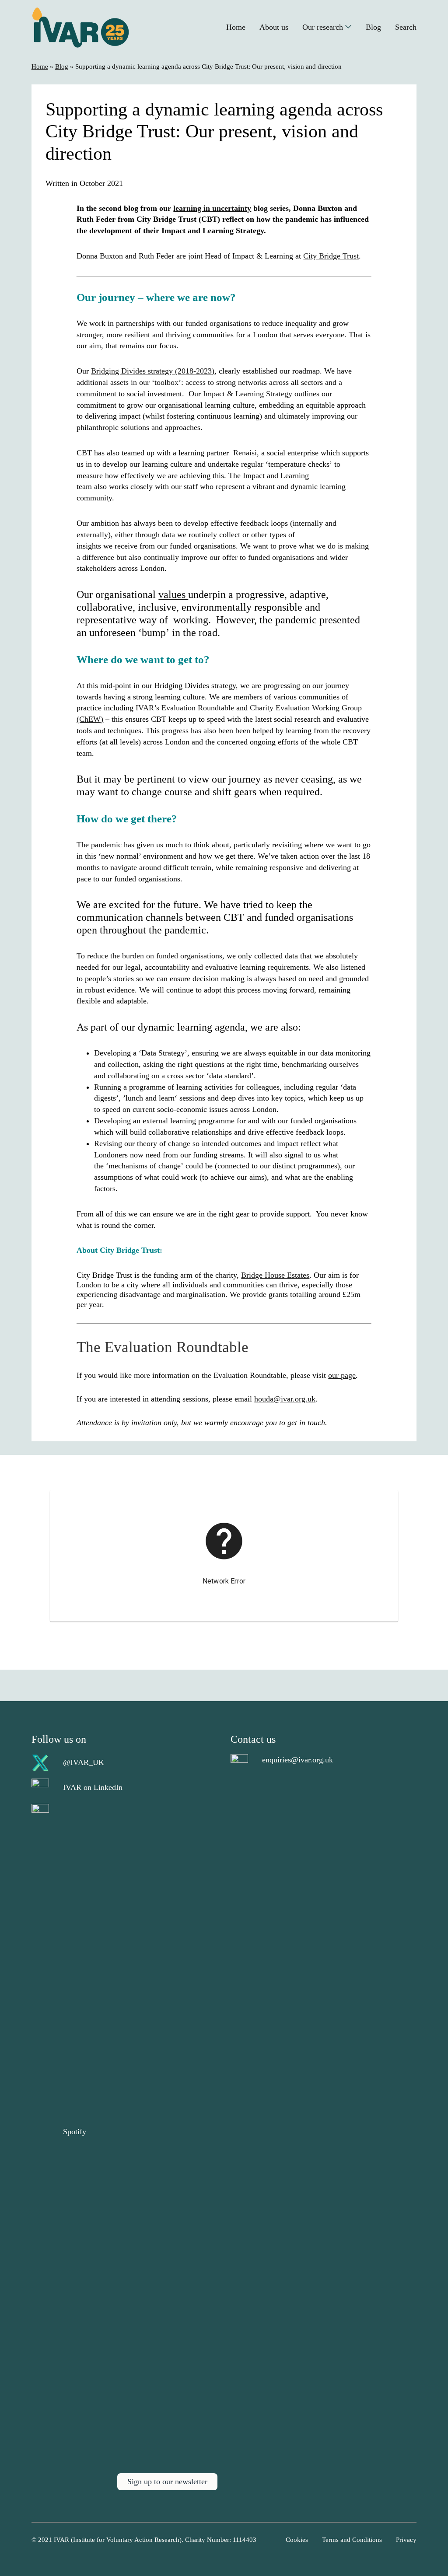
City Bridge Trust (331, 256)
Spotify (75, 2132)
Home (40, 66)
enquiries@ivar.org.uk (297, 1760)
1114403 (245, 2540)
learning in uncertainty (212, 208)
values (173, 594)
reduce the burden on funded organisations (155, 956)
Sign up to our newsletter (167, 2482)
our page (342, 1375)
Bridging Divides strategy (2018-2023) (153, 371)
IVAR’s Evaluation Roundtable (185, 708)
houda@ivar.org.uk (285, 1399)
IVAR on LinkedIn (93, 1787)
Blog (62, 66)
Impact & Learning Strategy (249, 394)
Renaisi (245, 453)
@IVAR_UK (84, 1762)
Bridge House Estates (275, 1275)
